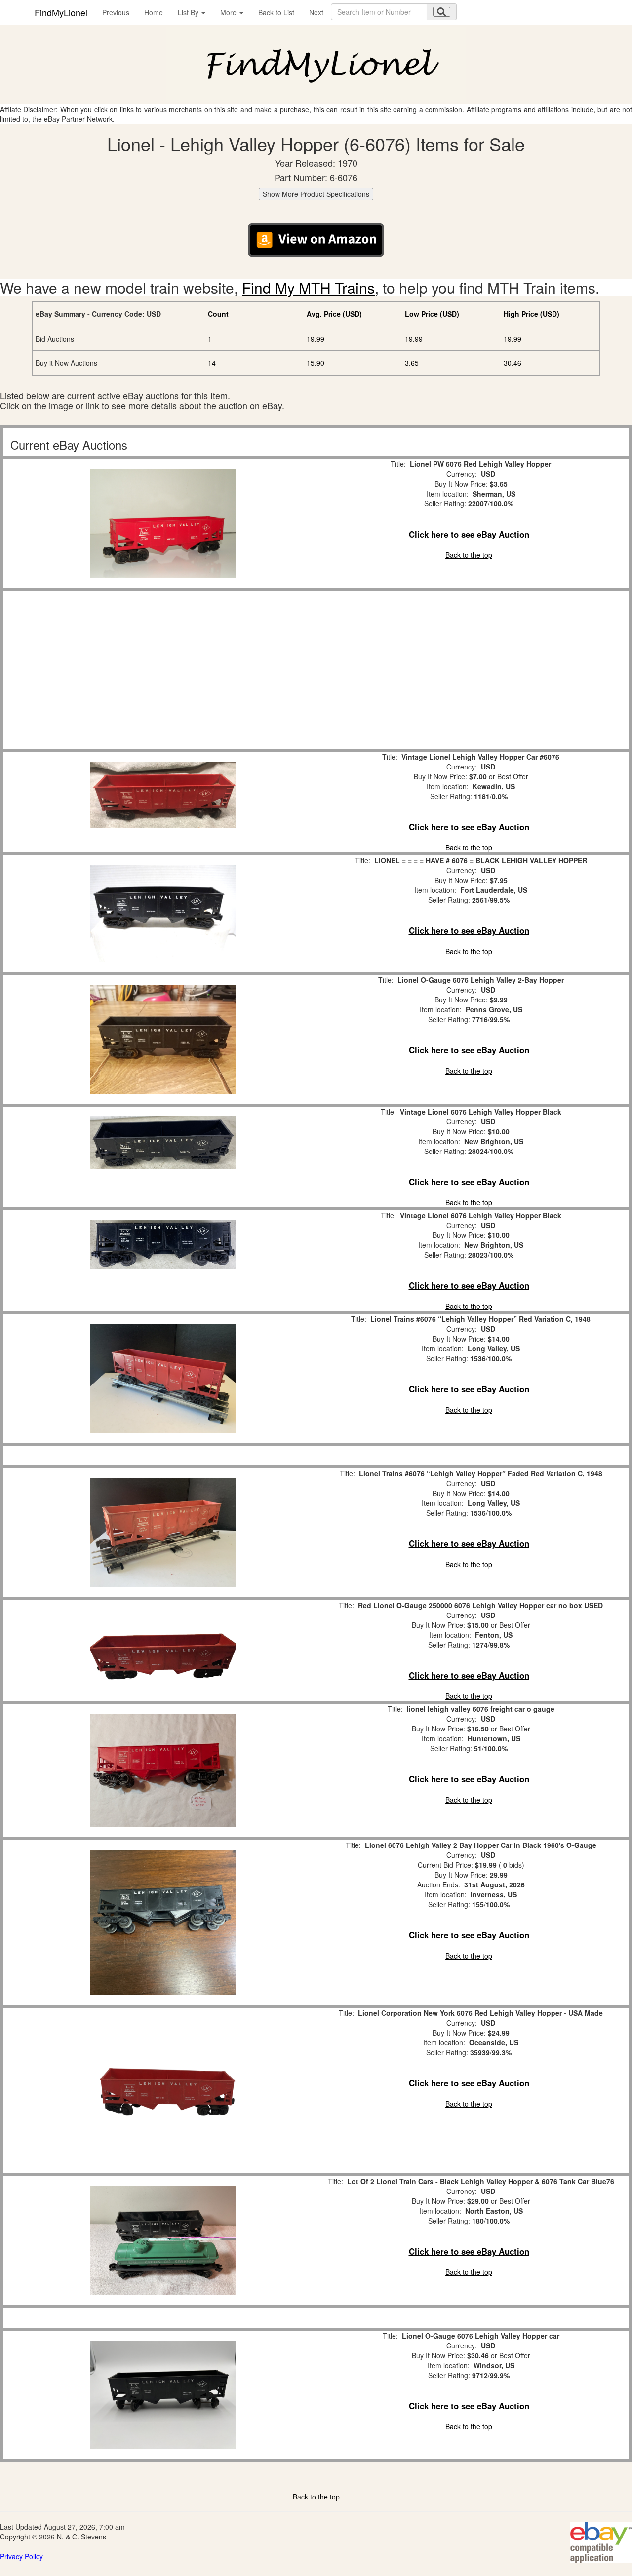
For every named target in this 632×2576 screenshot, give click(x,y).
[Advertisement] (163, 670)
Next (316, 12)
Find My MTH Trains (308, 288)
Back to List (276, 12)
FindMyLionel (61, 12)
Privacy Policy (21, 2556)
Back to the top (469, 555)
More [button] (229, 12)
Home (154, 12)
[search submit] (442, 12)
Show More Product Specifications (316, 194)
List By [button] (189, 12)
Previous (116, 12)
